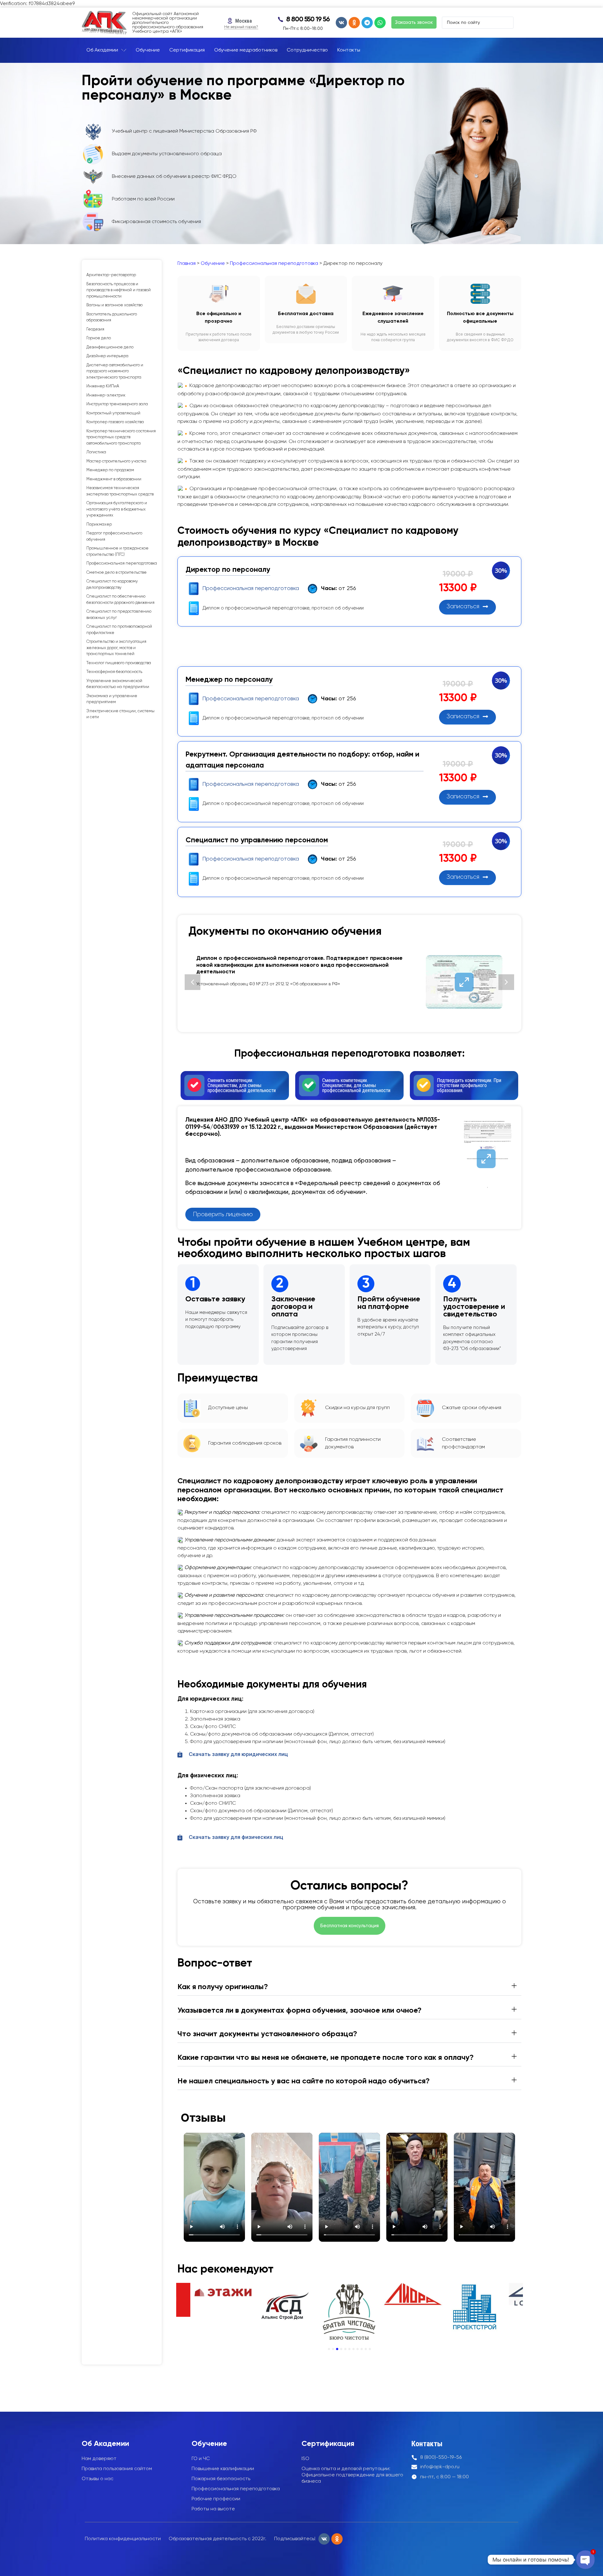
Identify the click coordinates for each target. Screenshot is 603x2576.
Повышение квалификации (223, 2469)
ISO (305, 2459)
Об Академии (105, 2444)
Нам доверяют (99, 2459)
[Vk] (341, 23)
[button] (193, 982)
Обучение (213, 264)
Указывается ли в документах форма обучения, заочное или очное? (299, 2010)
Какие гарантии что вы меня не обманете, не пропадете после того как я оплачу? (326, 2058)
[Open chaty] (585, 2560)
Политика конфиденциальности (123, 2539)
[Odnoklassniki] (354, 23)
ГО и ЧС (201, 2459)
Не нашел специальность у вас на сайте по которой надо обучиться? (304, 2081)
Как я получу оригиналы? (223, 1987)
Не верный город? (241, 27)
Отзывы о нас (98, 2479)
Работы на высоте (213, 2509)
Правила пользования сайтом (117, 2469)
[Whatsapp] (380, 23)
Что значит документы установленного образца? (267, 2034)
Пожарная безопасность (221, 2479)
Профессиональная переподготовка (274, 264)
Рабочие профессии (216, 2499)
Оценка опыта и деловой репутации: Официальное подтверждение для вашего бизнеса (352, 2475)
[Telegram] (367, 23)
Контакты (427, 2444)
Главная (187, 264)
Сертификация (328, 2444)
